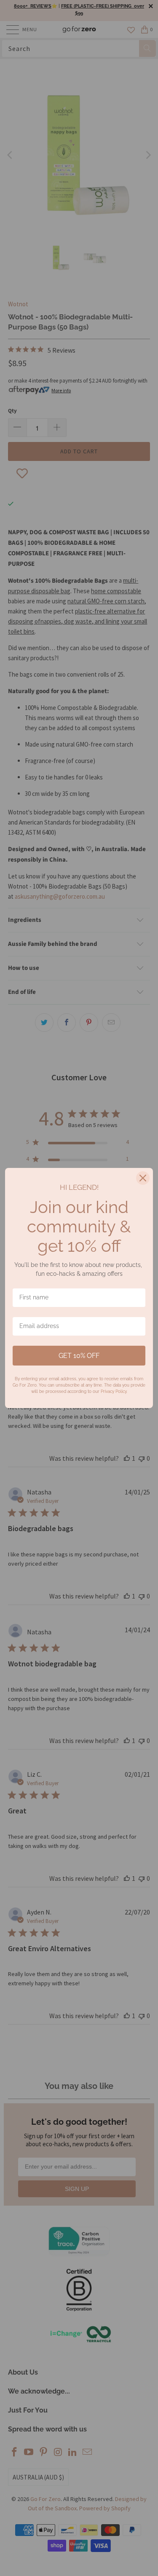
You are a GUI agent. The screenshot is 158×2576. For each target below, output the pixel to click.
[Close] (143, 1178)
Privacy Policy (114, 1391)
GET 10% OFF (79, 1356)
